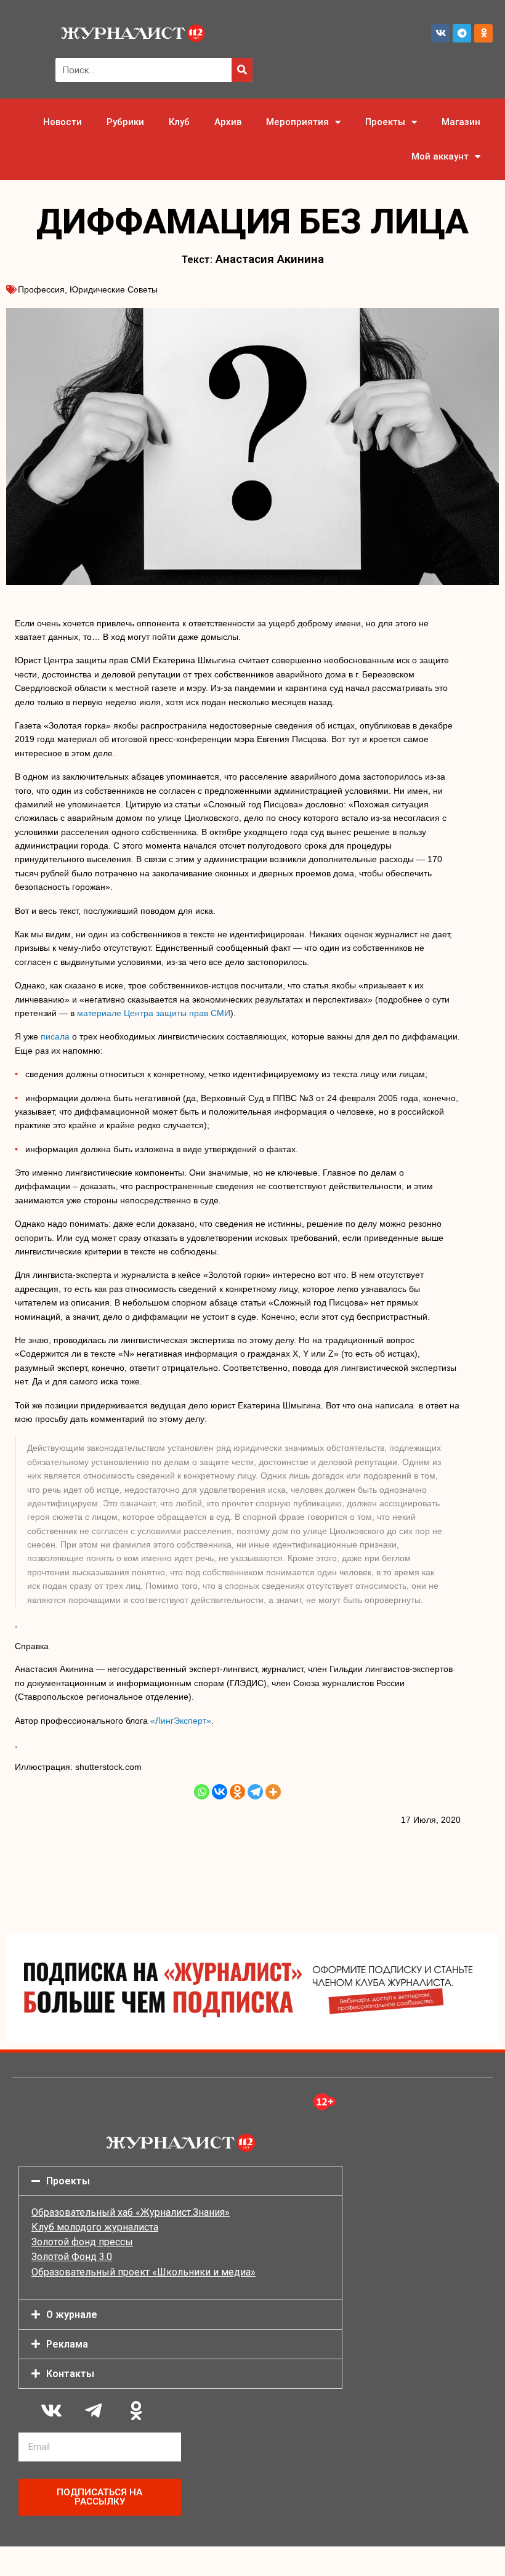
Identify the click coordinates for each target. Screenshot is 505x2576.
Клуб (179, 122)
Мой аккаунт (440, 156)
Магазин (461, 122)
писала (55, 1036)
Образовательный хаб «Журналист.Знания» (131, 2212)
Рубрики (125, 122)
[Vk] (440, 33)
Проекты (385, 122)
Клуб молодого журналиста (95, 2227)
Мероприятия (297, 122)
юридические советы (114, 289)
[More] (273, 1792)
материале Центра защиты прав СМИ (154, 1013)
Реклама (67, 2344)
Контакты (70, 2374)
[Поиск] (242, 70)
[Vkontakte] (220, 1792)
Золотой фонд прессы (82, 2242)
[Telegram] (462, 33)
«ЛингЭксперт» (181, 1721)
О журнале (72, 2315)
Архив (228, 122)
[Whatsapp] (202, 1792)
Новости (63, 122)
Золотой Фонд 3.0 (72, 2257)
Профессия (41, 289)
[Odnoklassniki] (483, 33)
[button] (180, 2181)
